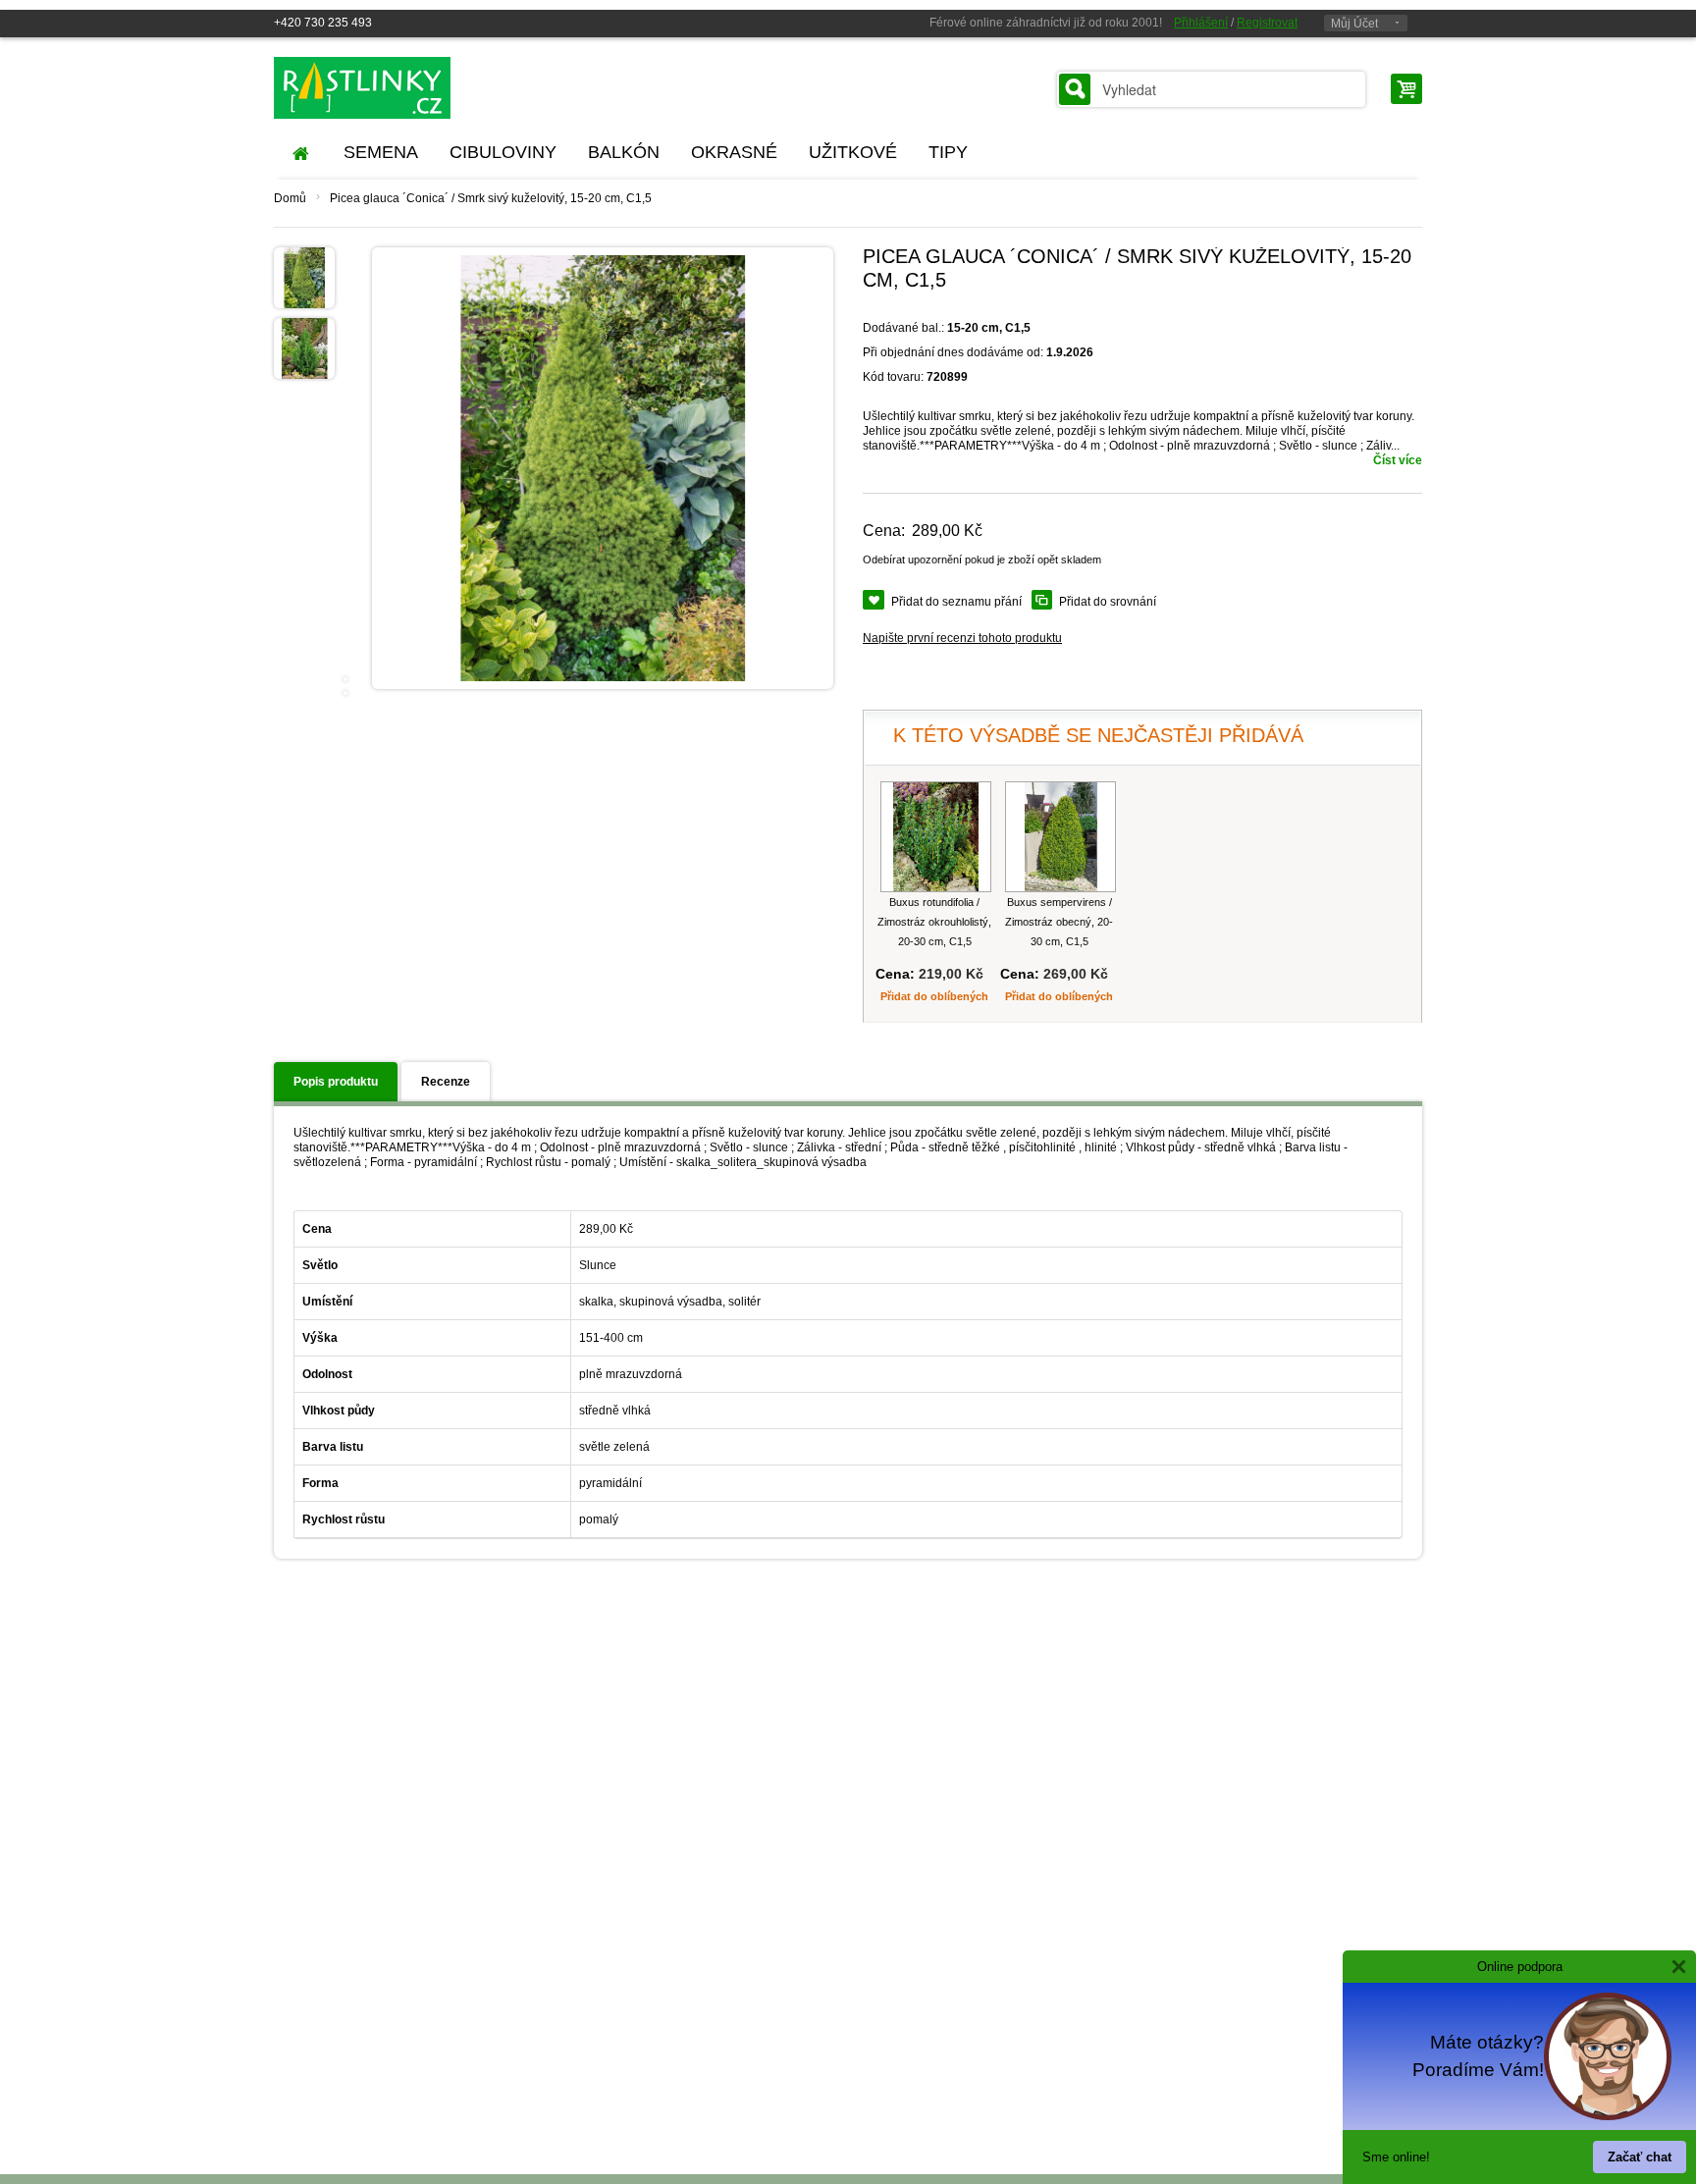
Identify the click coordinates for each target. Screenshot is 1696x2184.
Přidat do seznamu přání (956, 602)
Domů (290, 198)
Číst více (1398, 460)
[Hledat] (1075, 89)
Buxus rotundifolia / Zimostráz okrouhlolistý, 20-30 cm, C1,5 (934, 922)
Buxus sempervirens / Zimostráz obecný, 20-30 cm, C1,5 (1059, 922)
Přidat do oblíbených (934, 996)
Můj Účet (1354, 24)
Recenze (446, 1082)
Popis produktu (336, 1082)
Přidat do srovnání (1108, 602)
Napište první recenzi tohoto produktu (962, 638)
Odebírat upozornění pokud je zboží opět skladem (982, 559)
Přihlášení (1201, 23)
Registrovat (1267, 23)
